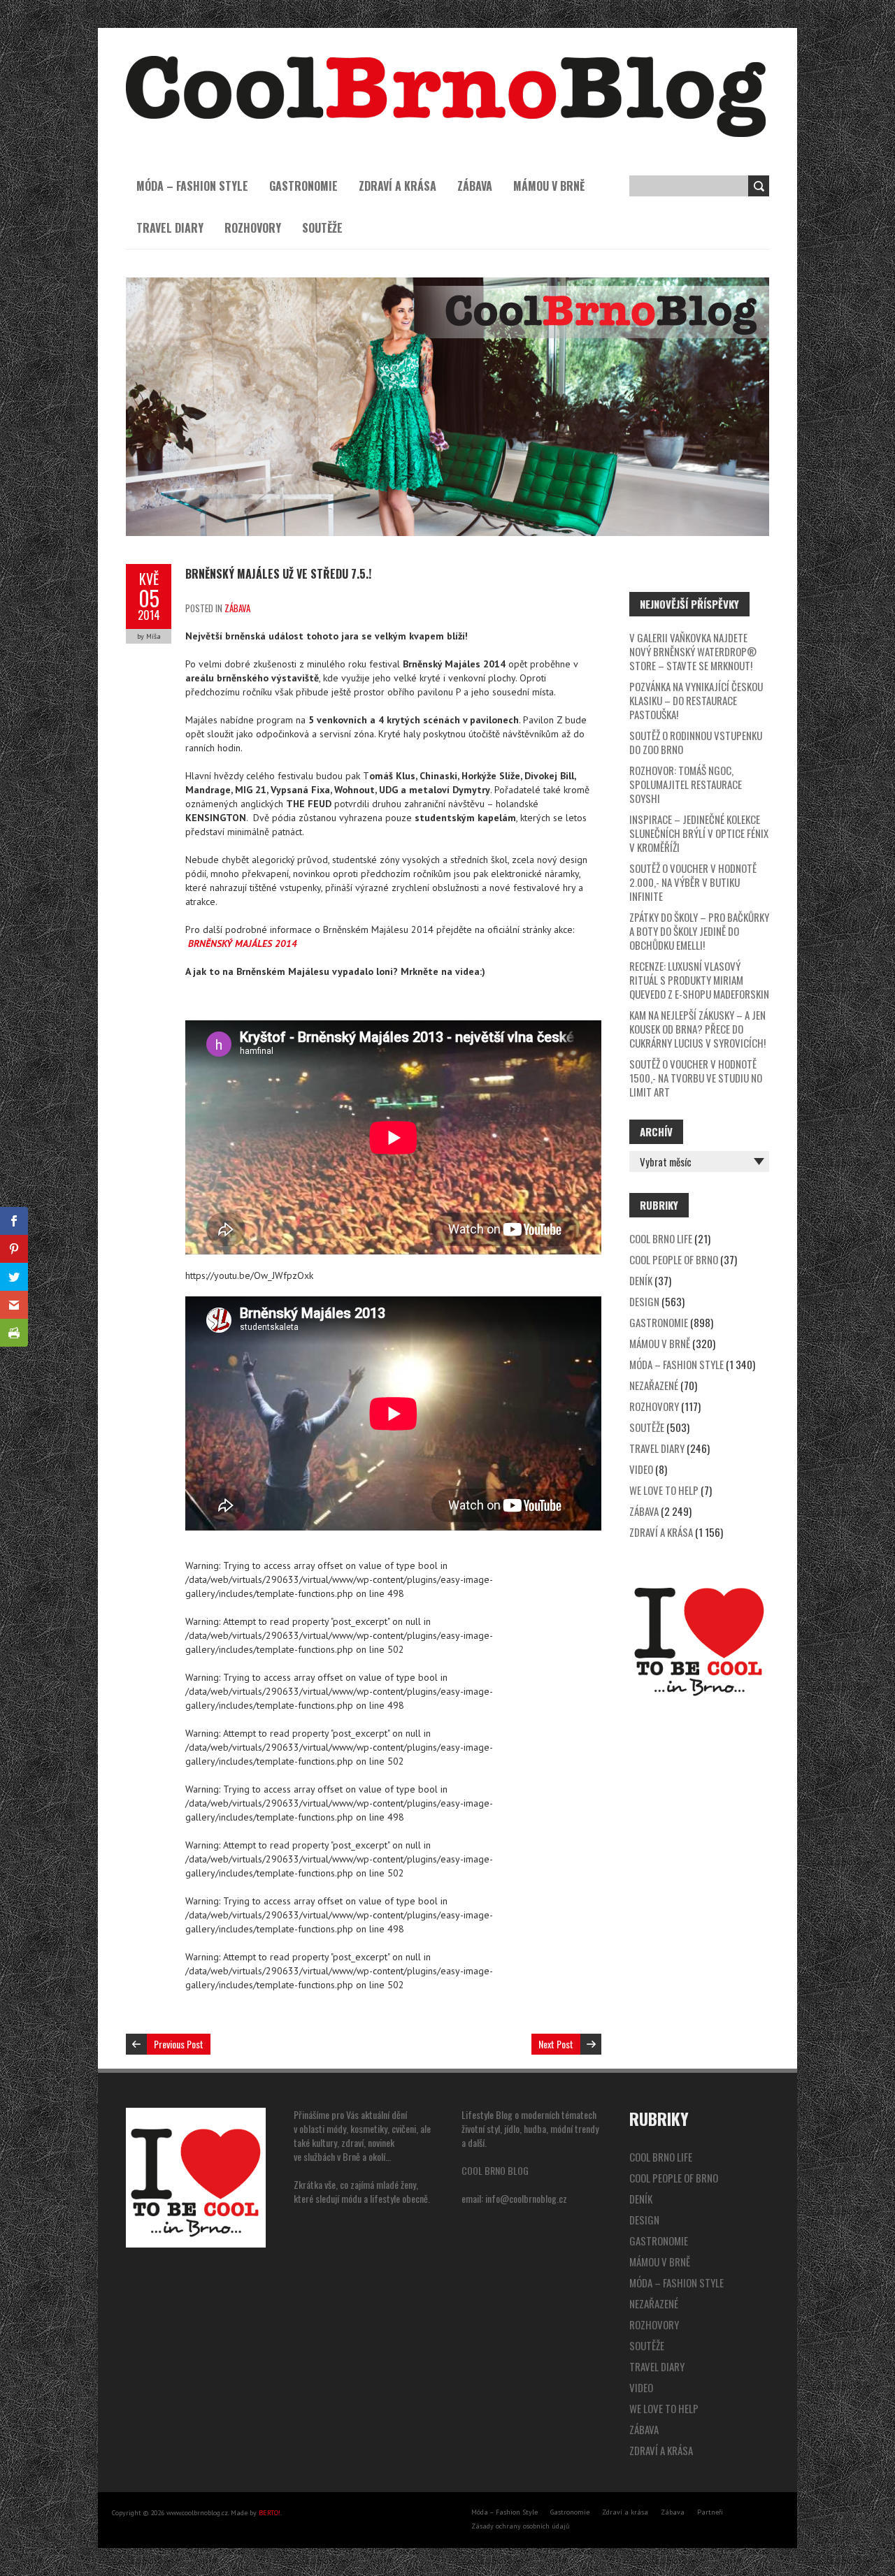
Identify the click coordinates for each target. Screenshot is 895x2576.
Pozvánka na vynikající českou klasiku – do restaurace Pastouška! (696, 700)
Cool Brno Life (661, 1238)
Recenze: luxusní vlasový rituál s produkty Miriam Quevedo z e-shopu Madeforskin (699, 980)
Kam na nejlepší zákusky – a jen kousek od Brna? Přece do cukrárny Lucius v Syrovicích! (697, 1029)
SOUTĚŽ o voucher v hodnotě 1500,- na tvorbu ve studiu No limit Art (696, 1078)
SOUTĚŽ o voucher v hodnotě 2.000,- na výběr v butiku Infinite (693, 882)
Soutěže (322, 228)
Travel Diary (170, 228)
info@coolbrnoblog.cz (526, 2198)
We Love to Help (664, 1490)
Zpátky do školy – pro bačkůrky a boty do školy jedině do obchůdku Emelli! (699, 931)
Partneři (710, 2512)
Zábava (475, 186)
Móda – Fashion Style (192, 186)
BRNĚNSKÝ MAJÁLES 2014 (243, 943)
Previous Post (179, 2044)
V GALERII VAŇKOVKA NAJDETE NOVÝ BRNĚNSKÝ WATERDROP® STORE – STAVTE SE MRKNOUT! (693, 651)
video (641, 1469)
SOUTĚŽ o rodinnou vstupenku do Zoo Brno (696, 742)
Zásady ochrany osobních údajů (520, 2526)
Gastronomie (303, 186)
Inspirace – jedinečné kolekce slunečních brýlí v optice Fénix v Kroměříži (699, 833)
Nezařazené (654, 1385)
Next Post (556, 2044)
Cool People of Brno (674, 1259)
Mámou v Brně (549, 186)
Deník (641, 1280)
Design (644, 1301)
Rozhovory (253, 228)
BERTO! (270, 2513)
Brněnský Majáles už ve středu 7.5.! (278, 574)
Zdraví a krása (398, 186)
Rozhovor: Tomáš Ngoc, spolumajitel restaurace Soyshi (686, 784)
